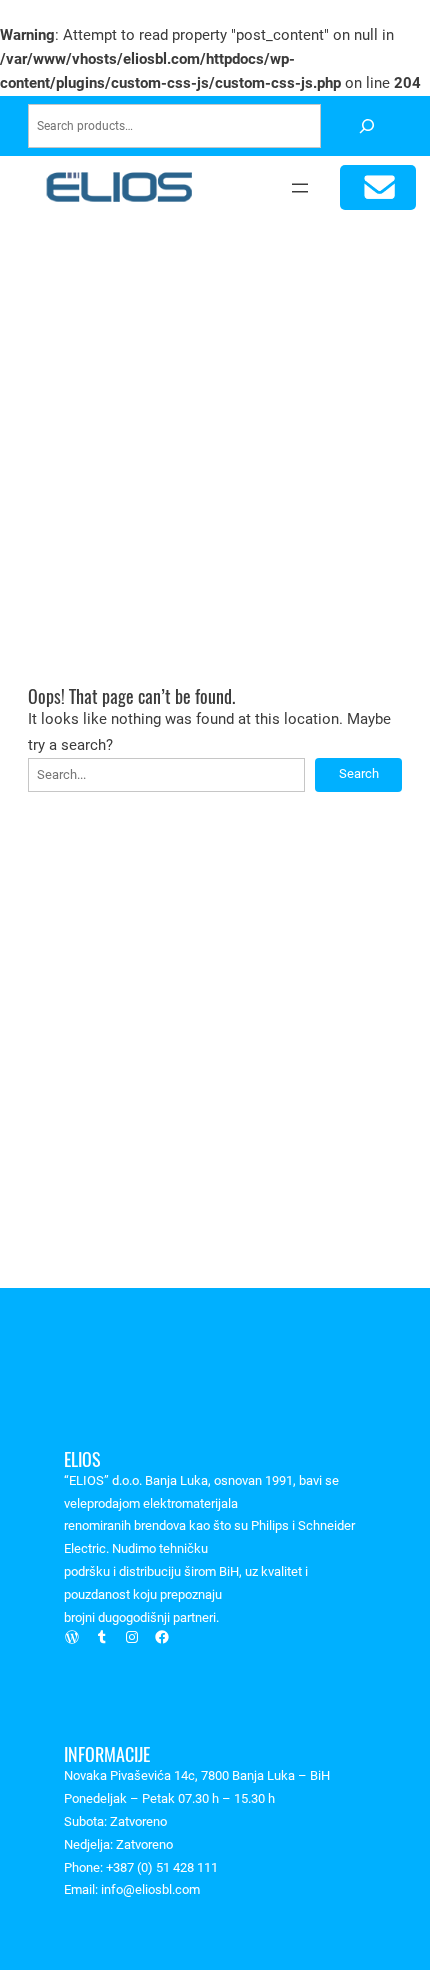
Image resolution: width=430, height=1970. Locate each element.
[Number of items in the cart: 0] (378, 187)
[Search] (366, 126)
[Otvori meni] (300, 188)
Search (359, 773)
